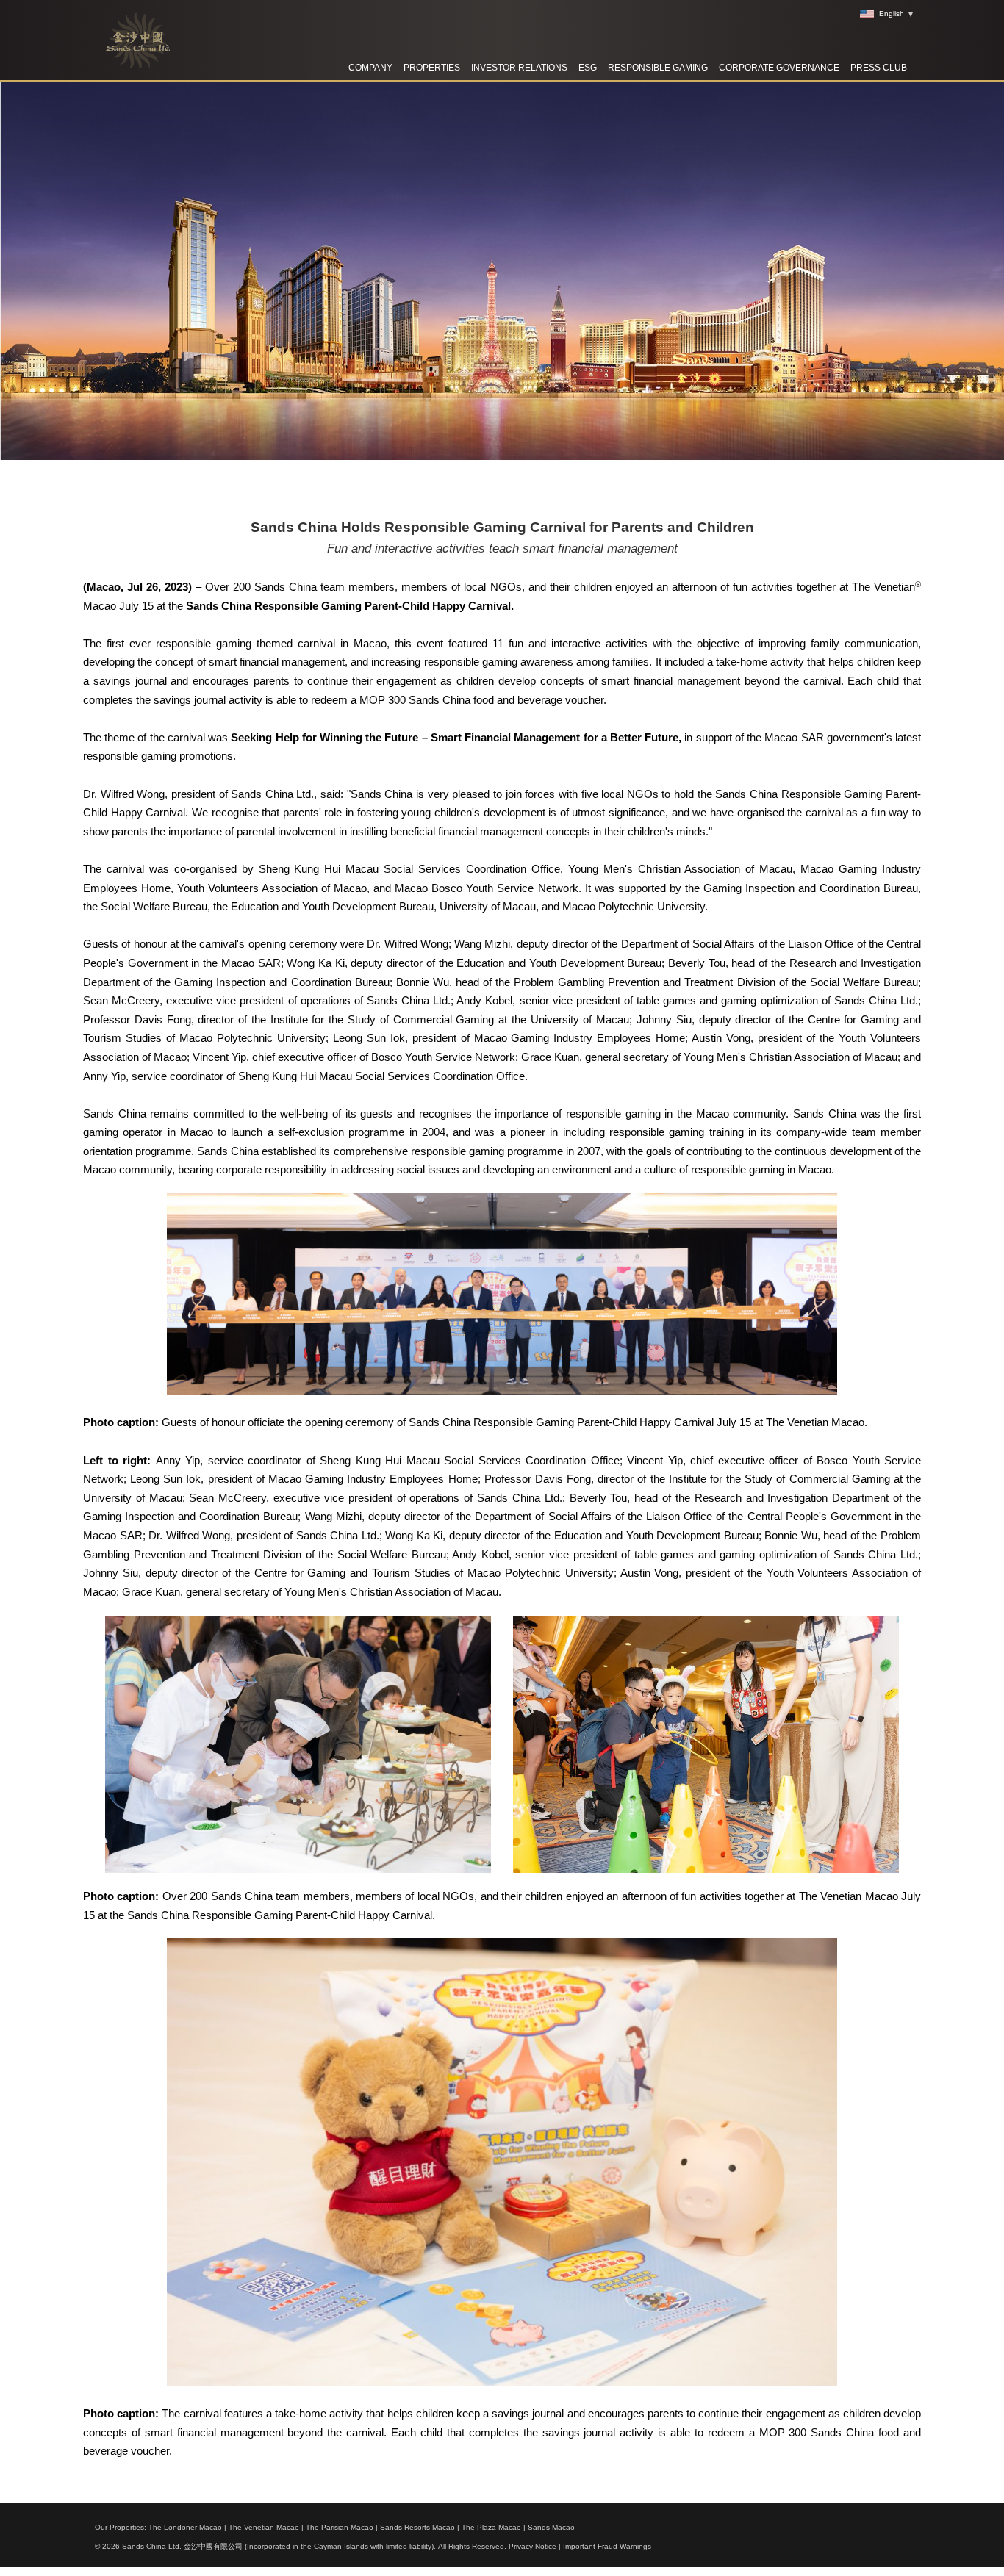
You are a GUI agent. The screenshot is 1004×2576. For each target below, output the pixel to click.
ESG (588, 68)
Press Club (879, 68)
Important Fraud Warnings (607, 2546)
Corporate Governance (779, 68)
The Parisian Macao (340, 2527)
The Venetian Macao (264, 2527)
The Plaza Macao (491, 2527)
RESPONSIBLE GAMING (658, 68)
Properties (432, 68)
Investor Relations (519, 68)
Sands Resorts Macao (417, 2527)
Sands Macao (551, 2527)
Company (370, 68)
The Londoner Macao (185, 2527)
